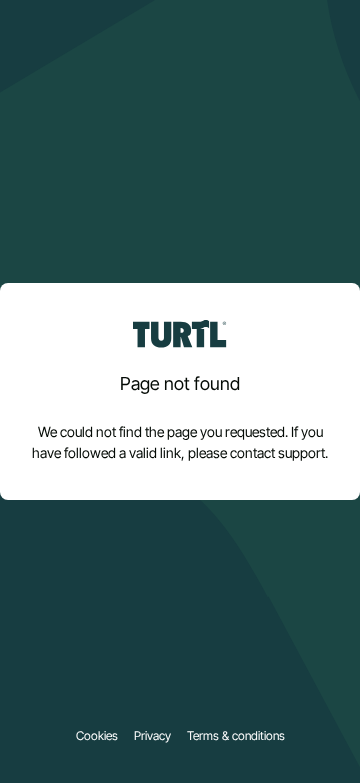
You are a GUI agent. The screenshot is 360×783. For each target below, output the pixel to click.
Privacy (152, 736)
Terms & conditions (236, 736)
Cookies (97, 736)
